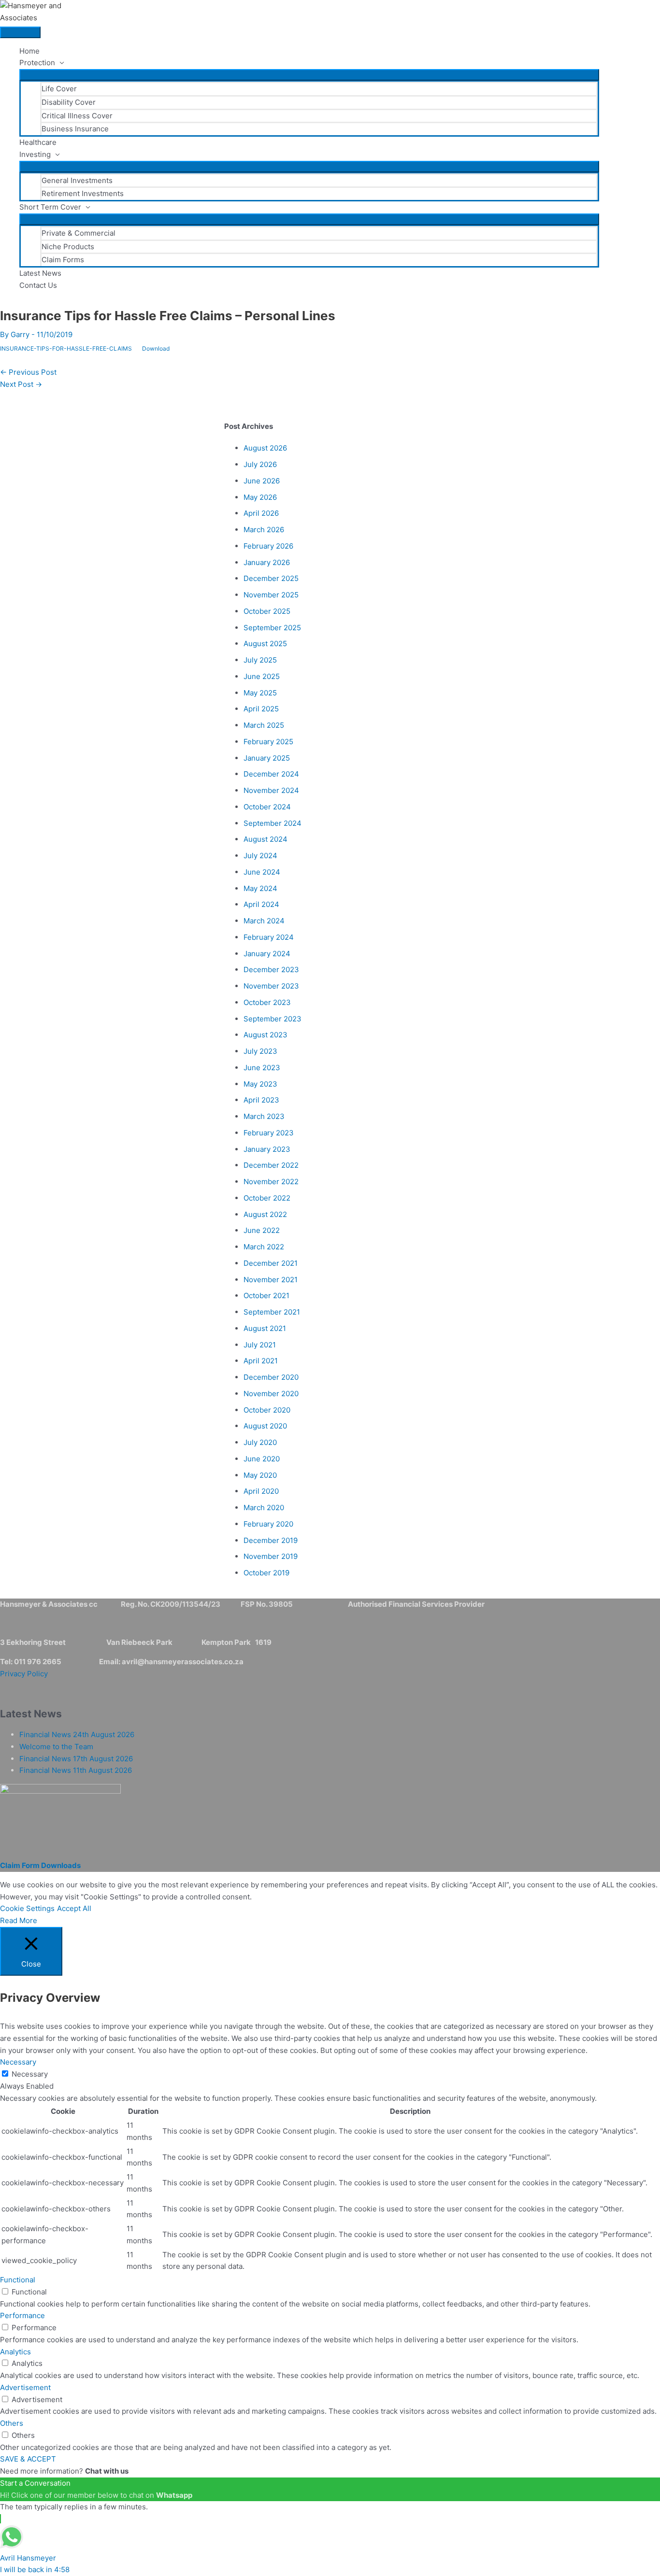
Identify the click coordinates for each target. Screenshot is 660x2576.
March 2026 (264, 530)
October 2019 (266, 1573)
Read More (19, 1920)
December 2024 (271, 774)
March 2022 (264, 1247)
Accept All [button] (74, 1908)
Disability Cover (69, 102)
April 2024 (261, 904)
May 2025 (260, 693)
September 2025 (272, 628)
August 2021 (265, 1328)
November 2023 (271, 986)
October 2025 (267, 611)
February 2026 (268, 546)
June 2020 (262, 1459)
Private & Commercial (79, 233)
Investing (35, 154)
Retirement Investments (83, 193)
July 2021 (260, 1345)
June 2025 (262, 676)
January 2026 (267, 562)
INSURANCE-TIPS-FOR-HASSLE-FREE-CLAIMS (66, 348)
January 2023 (267, 1149)
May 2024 (260, 888)
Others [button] (12, 2423)
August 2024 (265, 839)
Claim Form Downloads (40, 1865)
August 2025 (265, 644)
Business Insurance (75, 129)
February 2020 (268, 1524)
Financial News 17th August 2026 (76, 1759)
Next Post (21, 384)
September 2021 (272, 1312)
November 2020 (271, 1394)
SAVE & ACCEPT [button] (28, 2459)
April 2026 (261, 513)
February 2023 (269, 1133)
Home (29, 51)
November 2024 (271, 790)
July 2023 (260, 1051)
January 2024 (267, 954)
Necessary (30, 2074)
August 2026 (265, 448)
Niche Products (68, 247)
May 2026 (260, 497)
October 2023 (267, 1002)
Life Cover (59, 89)
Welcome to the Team (56, 1747)
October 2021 (266, 1295)
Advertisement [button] (25, 2387)
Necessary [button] (18, 2062)
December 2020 (271, 1377)
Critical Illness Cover (77, 116)
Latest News (40, 273)
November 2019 (271, 1556)
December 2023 (271, 970)
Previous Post (28, 372)
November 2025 (271, 595)
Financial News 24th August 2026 (77, 1734)
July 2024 (260, 856)
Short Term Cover (50, 207)
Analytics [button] (15, 2352)
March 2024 (264, 921)
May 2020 (260, 1475)
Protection (37, 63)
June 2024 (262, 872)
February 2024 (269, 937)
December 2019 (271, 1540)
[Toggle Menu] (309, 75)
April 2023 (261, 1100)
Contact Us (38, 285)
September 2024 (273, 823)
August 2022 (265, 1214)
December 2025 (271, 578)
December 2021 (271, 1263)
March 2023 (264, 1116)
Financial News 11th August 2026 (76, 1770)
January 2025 (267, 758)
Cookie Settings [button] (27, 1908)
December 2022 (271, 1165)
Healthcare (38, 142)
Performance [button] (22, 2315)
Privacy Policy (24, 1674)
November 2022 (271, 1182)
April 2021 (261, 1361)
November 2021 (271, 1280)
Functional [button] (18, 2280)
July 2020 (260, 1442)
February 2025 (268, 742)
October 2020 (267, 1410)
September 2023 (273, 1019)
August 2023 (265, 1035)
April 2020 (261, 1491)
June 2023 (262, 1068)
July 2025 (260, 660)
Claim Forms (63, 260)
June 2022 (262, 1230)
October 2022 (267, 1198)
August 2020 (265, 1426)
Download (156, 348)
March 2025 (264, 725)
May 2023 (260, 1084)
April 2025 (261, 709)
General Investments (77, 180)
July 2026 (260, 464)
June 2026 (262, 481)
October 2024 (267, 807)
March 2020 (264, 1507)
